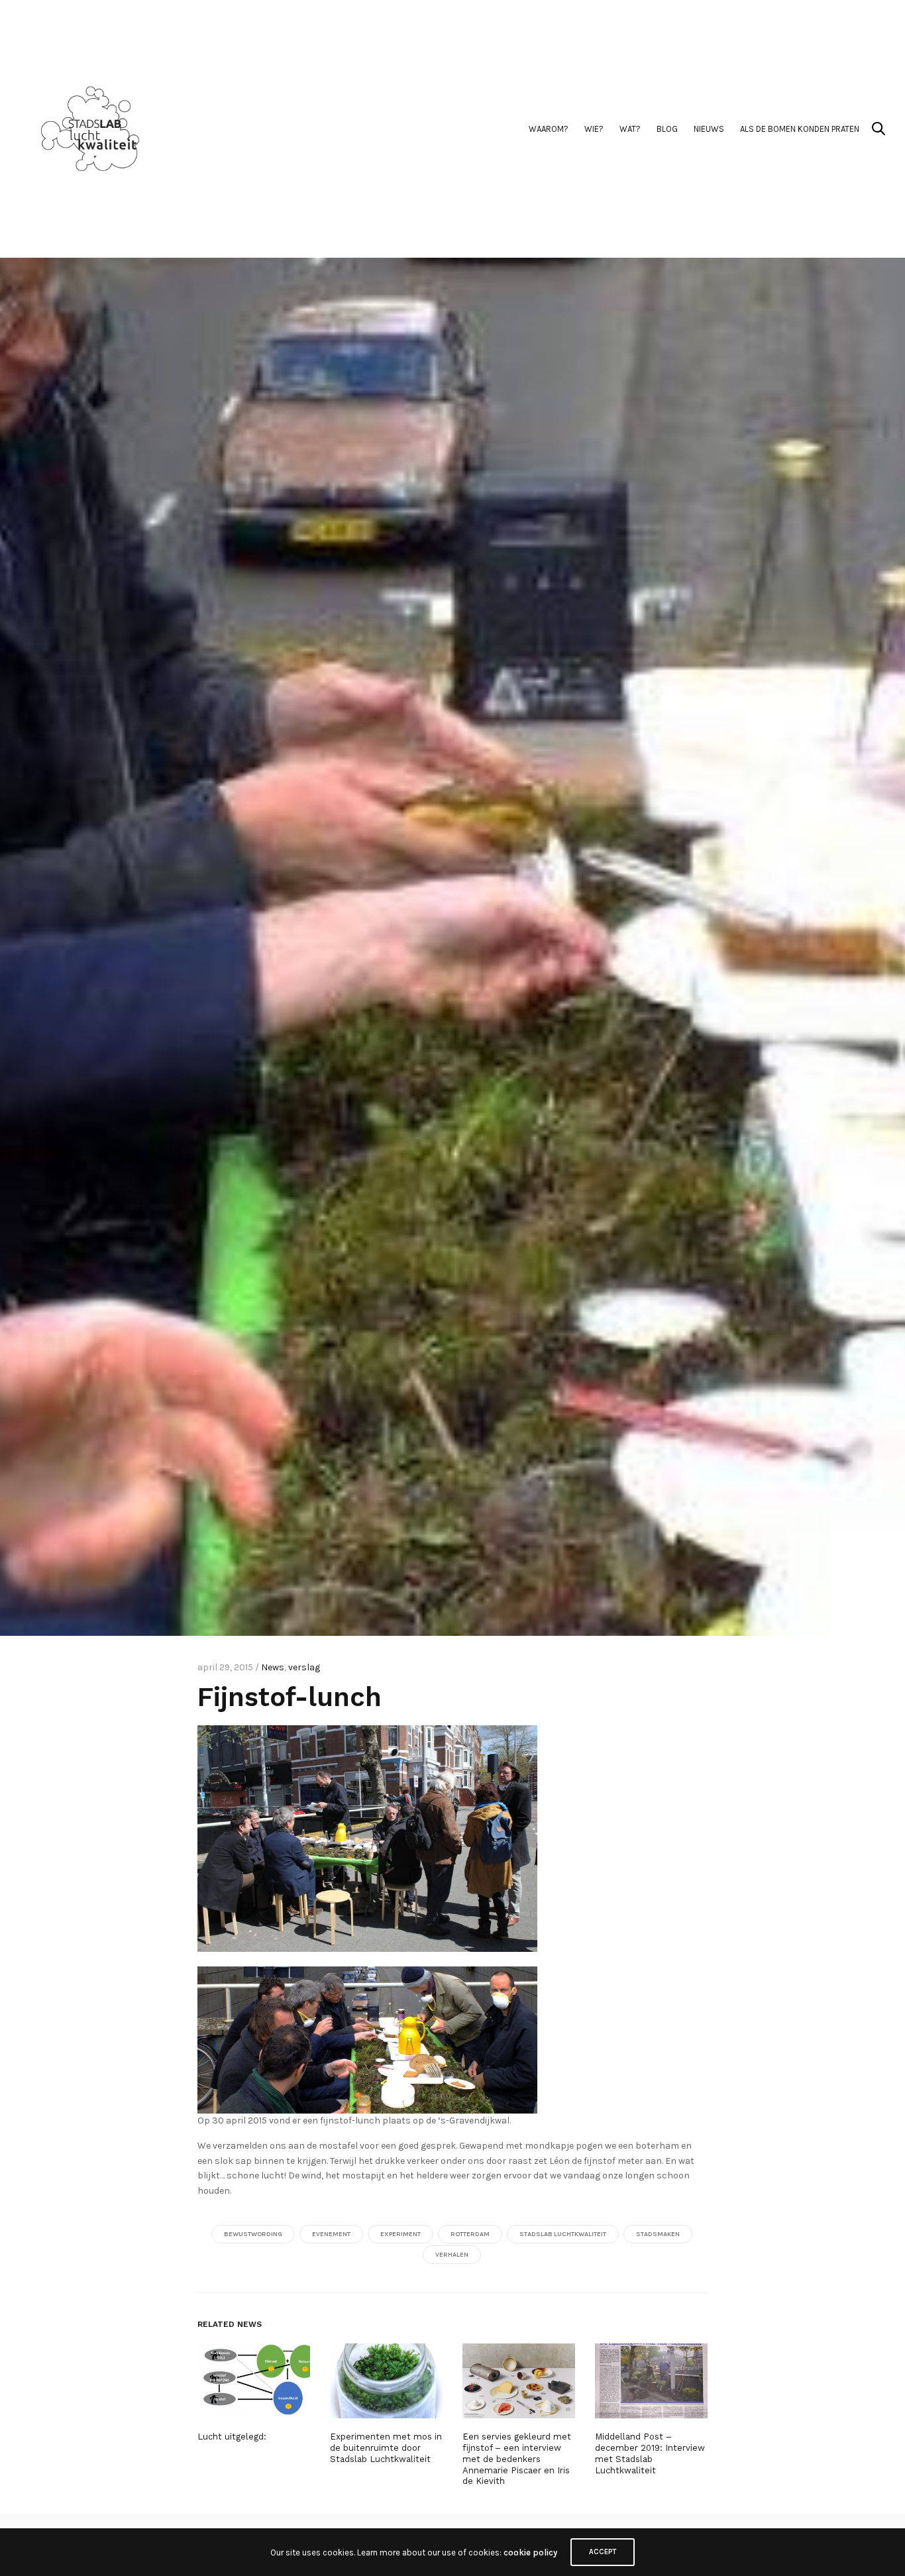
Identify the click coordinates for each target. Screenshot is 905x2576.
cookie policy (530, 2552)
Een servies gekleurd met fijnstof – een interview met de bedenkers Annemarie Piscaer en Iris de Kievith (517, 2459)
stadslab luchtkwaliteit (563, 2234)
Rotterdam (470, 2234)
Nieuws (709, 129)
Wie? (594, 129)
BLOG (667, 129)
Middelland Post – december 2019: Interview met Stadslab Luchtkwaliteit (650, 2453)
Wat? (630, 129)
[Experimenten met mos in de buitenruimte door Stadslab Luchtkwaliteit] (386, 2381)
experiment (400, 2234)
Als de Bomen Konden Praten (800, 129)
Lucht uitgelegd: (232, 2437)
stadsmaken (658, 2234)
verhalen (452, 2255)
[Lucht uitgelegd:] (254, 2381)
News (273, 1667)
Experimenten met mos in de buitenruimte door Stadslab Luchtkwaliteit (386, 2448)
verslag (304, 1667)
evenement (331, 2234)
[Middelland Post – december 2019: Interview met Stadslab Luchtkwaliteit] (651, 2381)
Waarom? (549, 129)
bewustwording (253, 2234)
